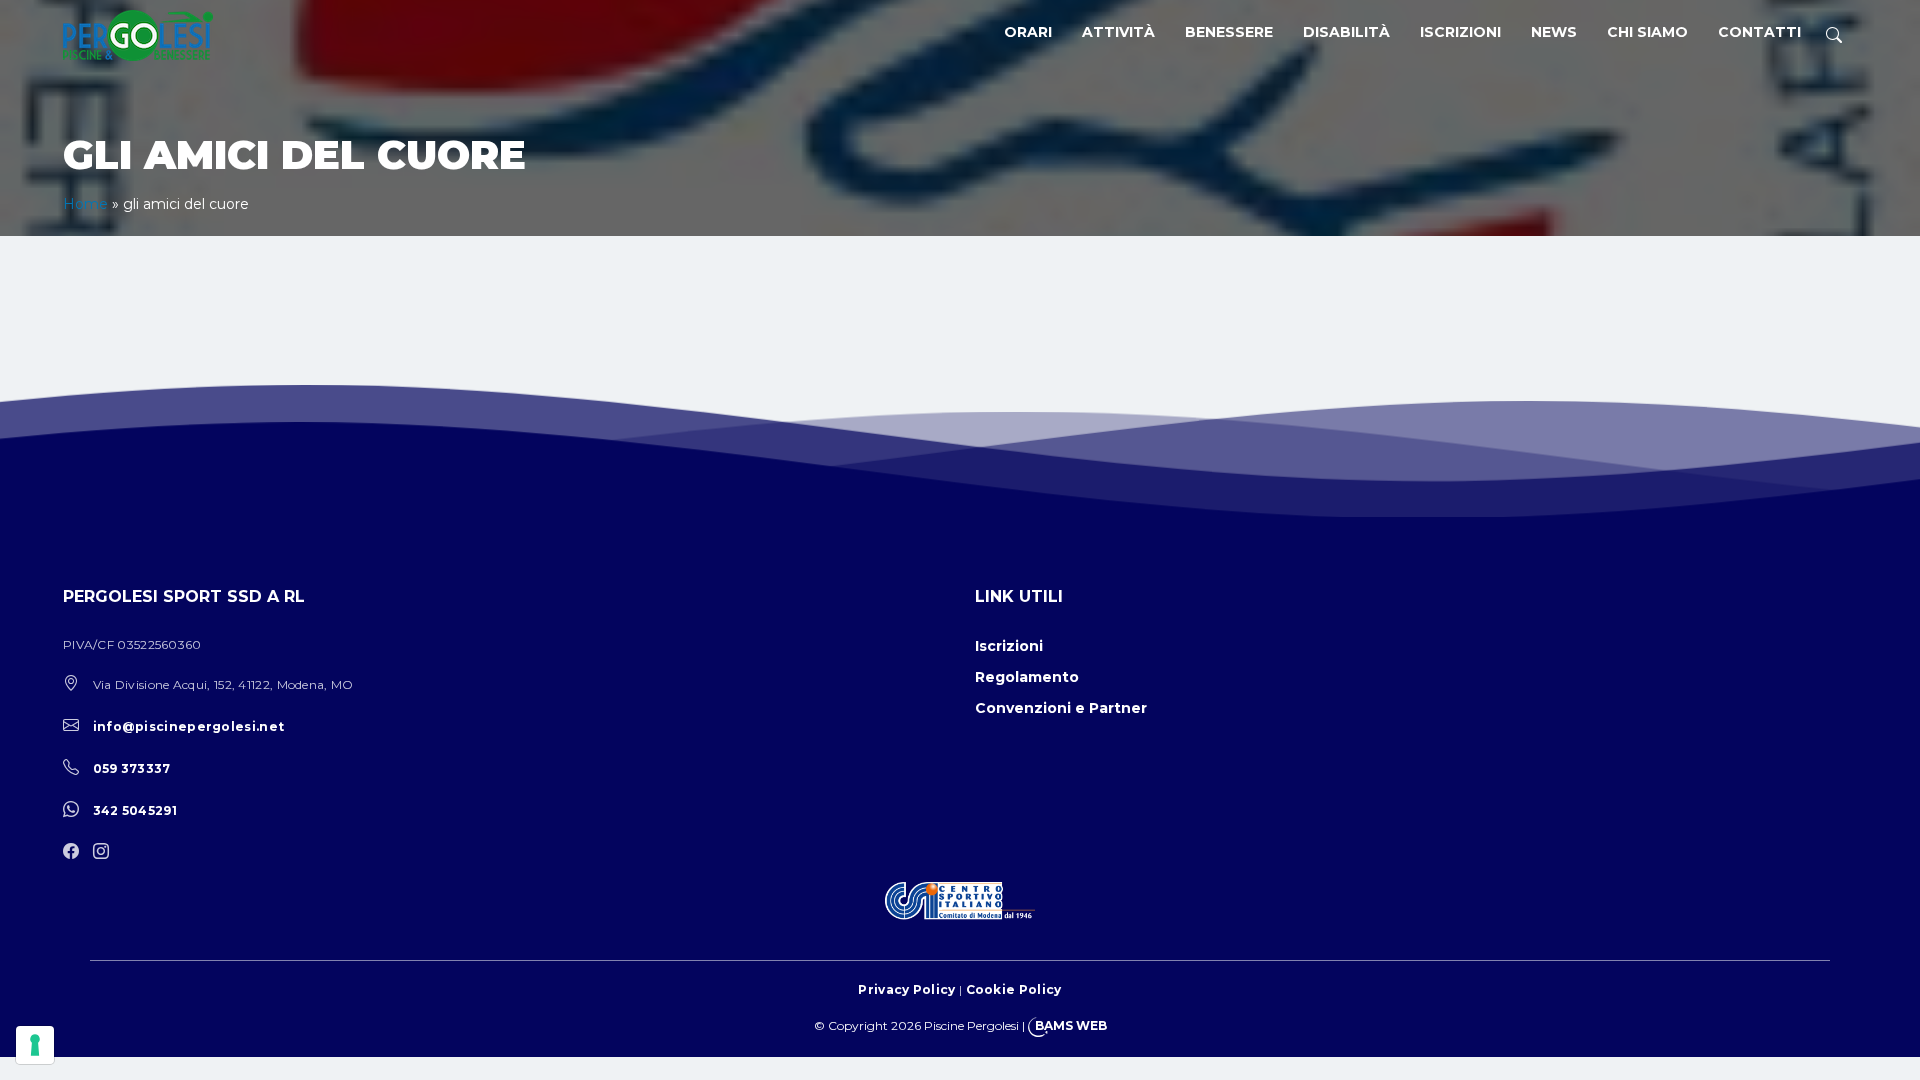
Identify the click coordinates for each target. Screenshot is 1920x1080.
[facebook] (76, 852)
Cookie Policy (1014, 989)
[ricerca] (1834, 35)
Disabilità (1346, 32)
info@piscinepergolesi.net (189, 726)
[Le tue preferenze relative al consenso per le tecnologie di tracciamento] (35, 1045)
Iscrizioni (1460, 32)
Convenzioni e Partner (1061, 708)
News (1554, 32)
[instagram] (106, 852)
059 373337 (132, 768)
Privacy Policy (906, 989)
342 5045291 (135, 810)
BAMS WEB (1071, 1025)
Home (85, 204)
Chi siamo (1647, 32)
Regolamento (1027, 677)
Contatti (1759, 32)
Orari (1028, 32)
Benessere (1229, 32)
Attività (1118, 32)
